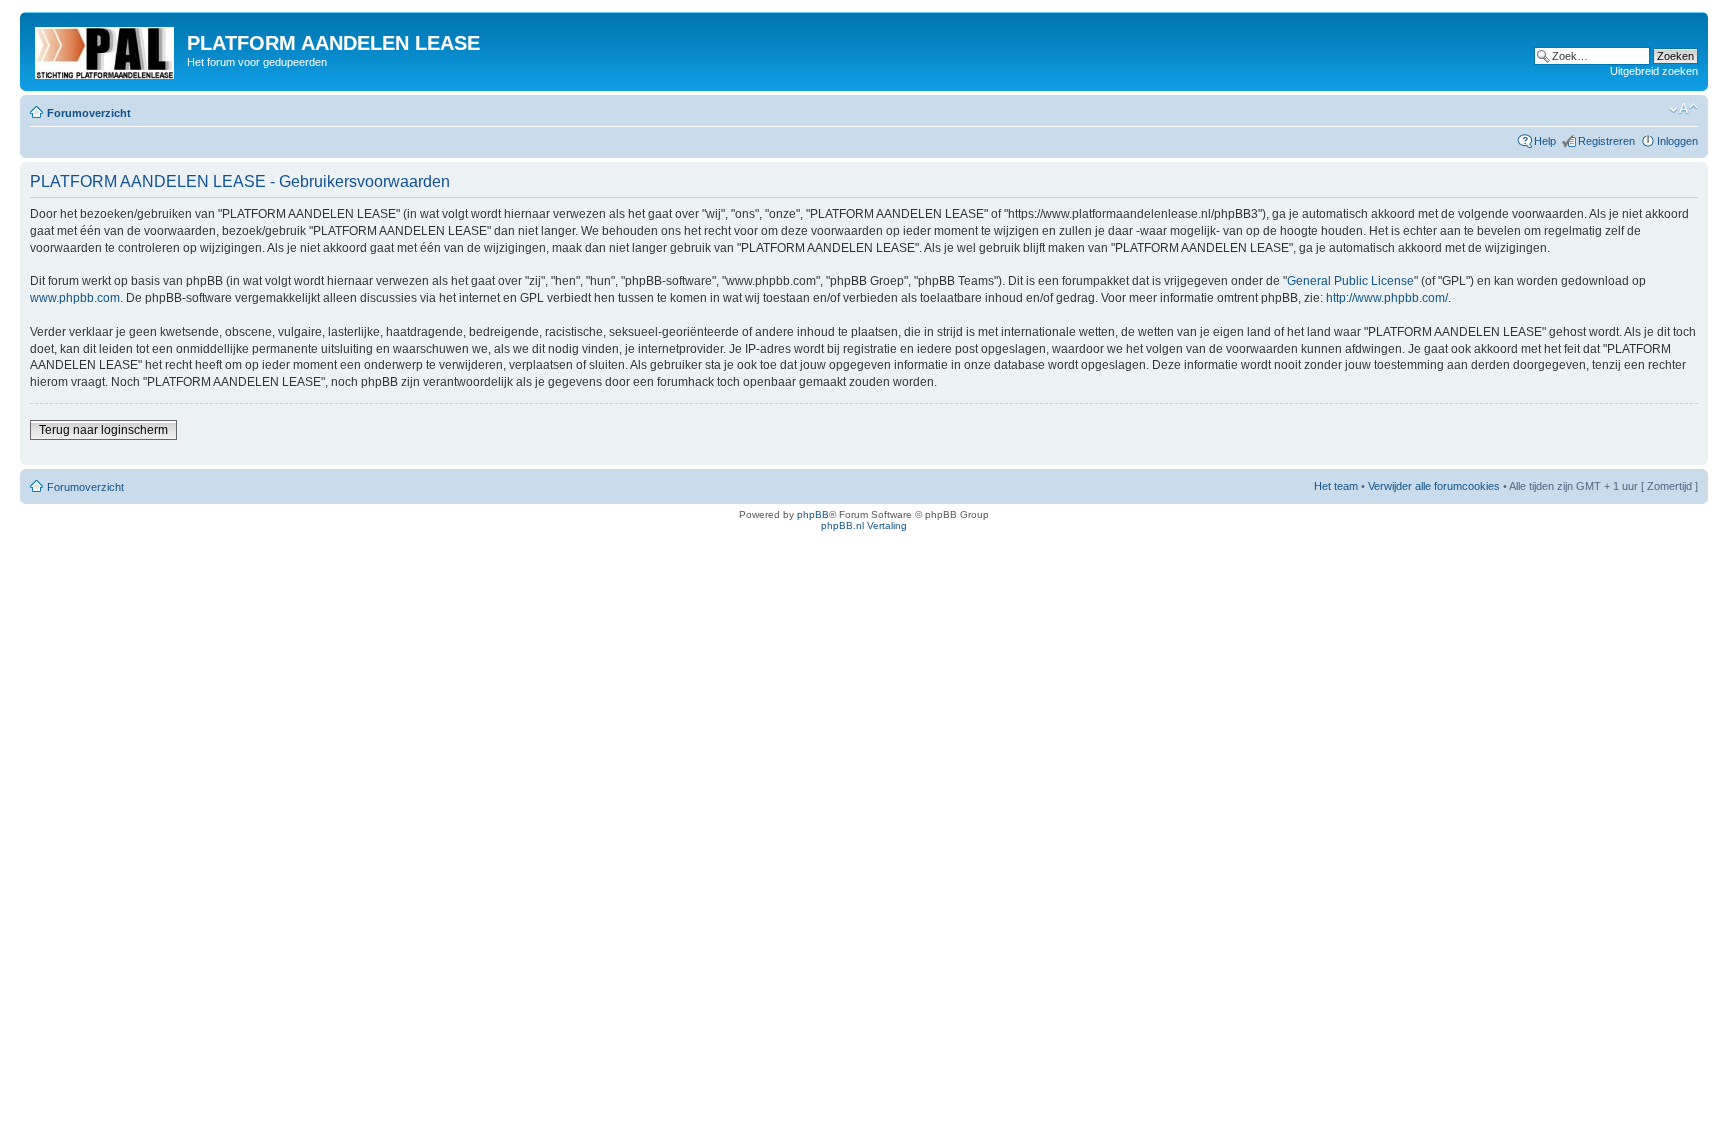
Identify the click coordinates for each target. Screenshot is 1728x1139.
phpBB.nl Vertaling (864, 525)
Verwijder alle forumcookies (1434, 486)
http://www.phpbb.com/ (1387, 298)
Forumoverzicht (89, 113)
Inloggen (1677, 141)
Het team (1336, 486)
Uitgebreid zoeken (1654, 71)
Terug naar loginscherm (103, 430)
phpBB (813, 514)
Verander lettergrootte (1683, 109)
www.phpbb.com (75, 298)
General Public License (1350, 281)
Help (1545, 141)
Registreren (1606, 141)
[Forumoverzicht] (106, 49)
